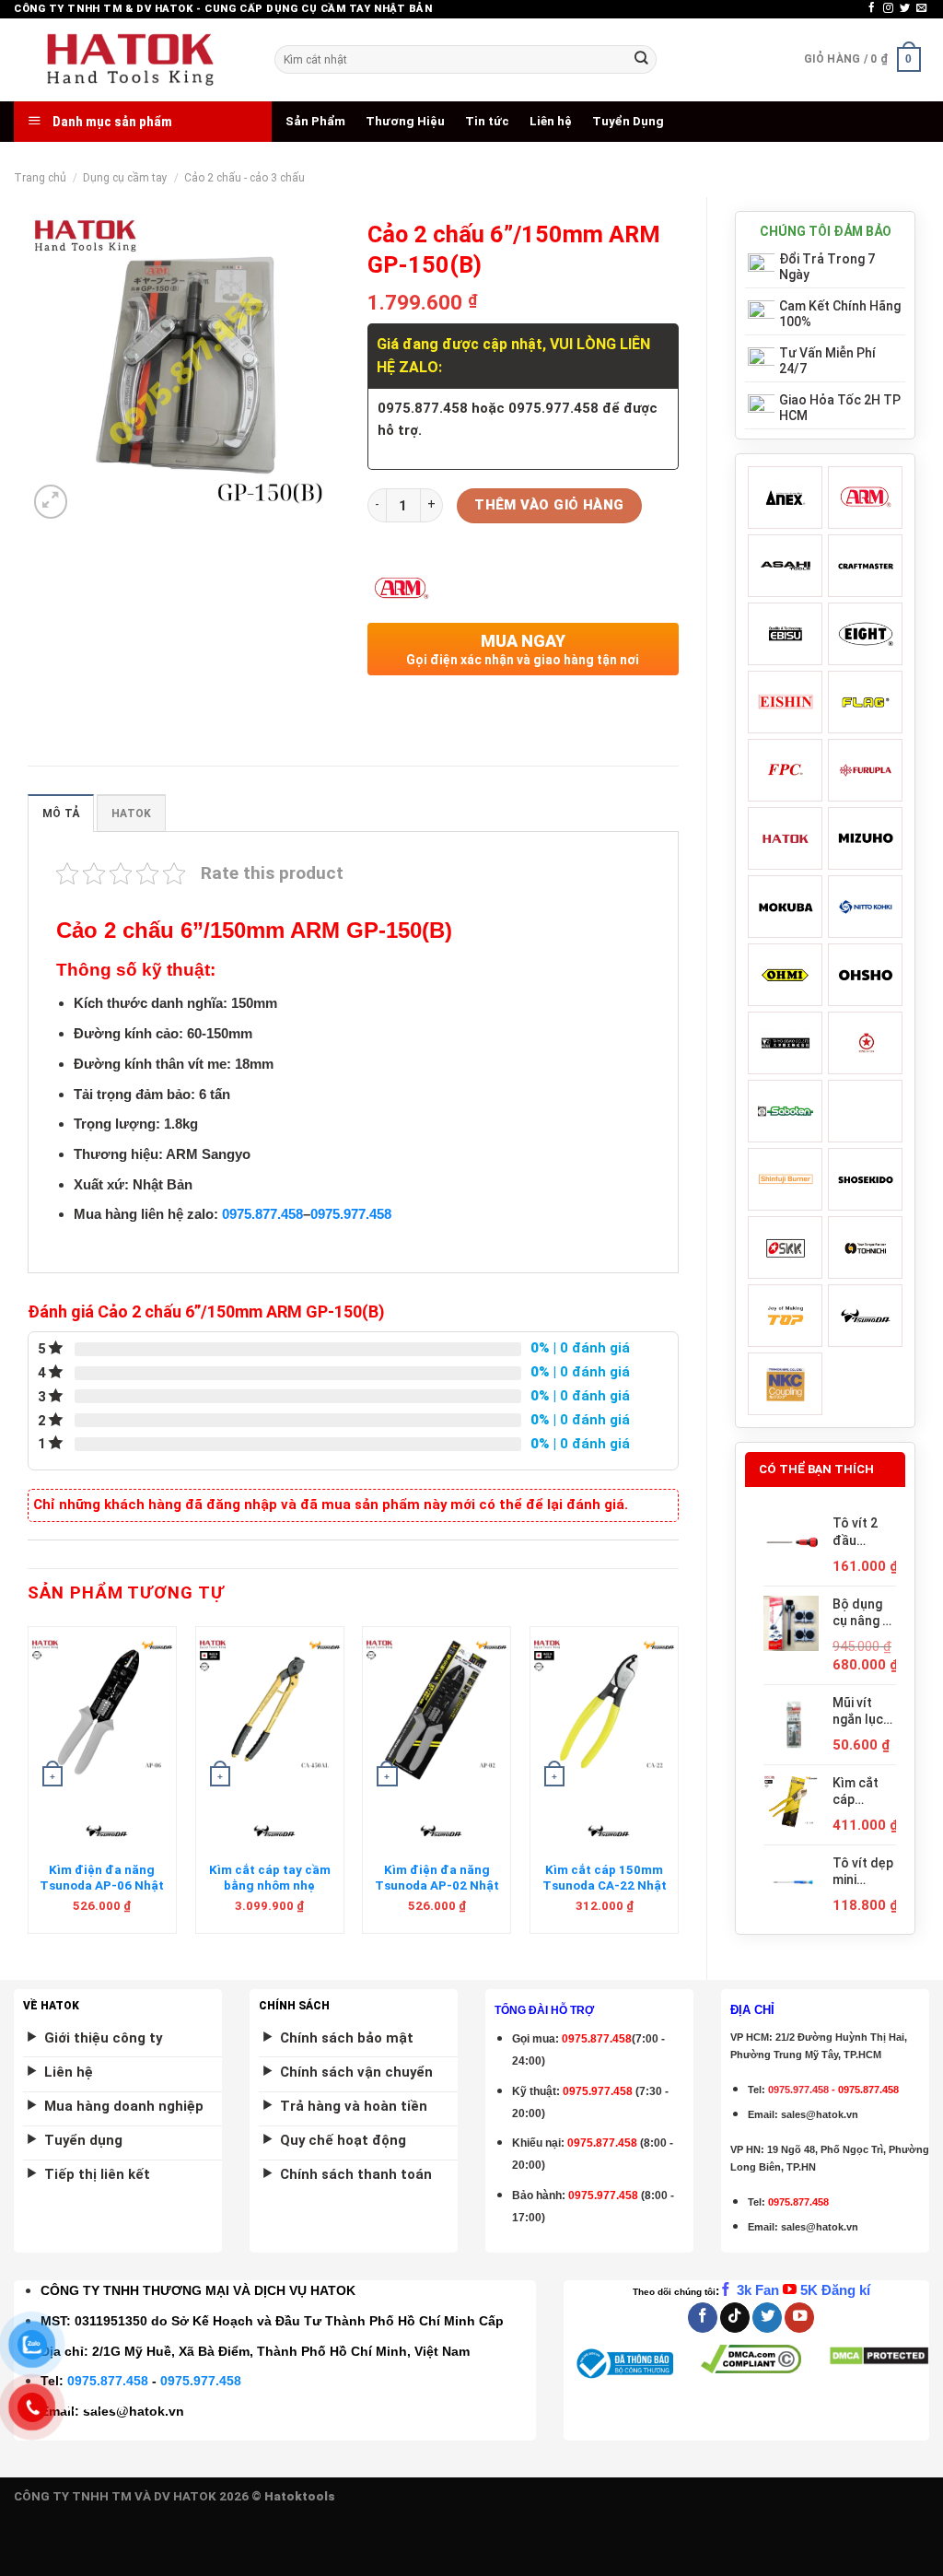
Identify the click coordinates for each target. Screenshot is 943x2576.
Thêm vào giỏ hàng (549, 505)
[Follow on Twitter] (905, 8)
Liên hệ (551, 121)
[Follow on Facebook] (872, 8)
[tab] (61, 813)
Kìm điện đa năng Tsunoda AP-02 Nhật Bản (437, 1886)
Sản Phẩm (315, 121)
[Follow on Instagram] (888, 8)
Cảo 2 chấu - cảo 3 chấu (244, 178)
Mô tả (61, 814)
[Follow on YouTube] (799, 2318)
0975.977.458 (351, 1214)
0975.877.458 (262, 1214)
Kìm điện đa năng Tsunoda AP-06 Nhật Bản (102, 1886)
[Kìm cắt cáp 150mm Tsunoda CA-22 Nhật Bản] (604, 1710)
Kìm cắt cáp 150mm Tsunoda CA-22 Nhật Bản (605, 1886)
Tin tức (487, 121)
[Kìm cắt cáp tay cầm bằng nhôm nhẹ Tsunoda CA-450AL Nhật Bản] (270, 1710)
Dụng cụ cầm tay (125, 178)
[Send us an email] (921, 8)
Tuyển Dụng (628, 121)
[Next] (678, 1787)
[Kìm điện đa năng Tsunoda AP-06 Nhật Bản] (102, 1710)
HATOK (131, 814)
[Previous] (29, 1787)
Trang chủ (40, 178)
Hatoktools (300, 2496)
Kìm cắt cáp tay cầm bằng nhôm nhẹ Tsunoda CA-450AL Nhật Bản (270, 1894)
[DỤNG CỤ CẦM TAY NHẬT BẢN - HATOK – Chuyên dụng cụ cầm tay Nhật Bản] (130, 60)
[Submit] (641, 59)
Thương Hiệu (405, 121)
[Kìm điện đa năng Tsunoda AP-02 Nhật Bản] (437, 1710)
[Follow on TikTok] (735, 2318)
